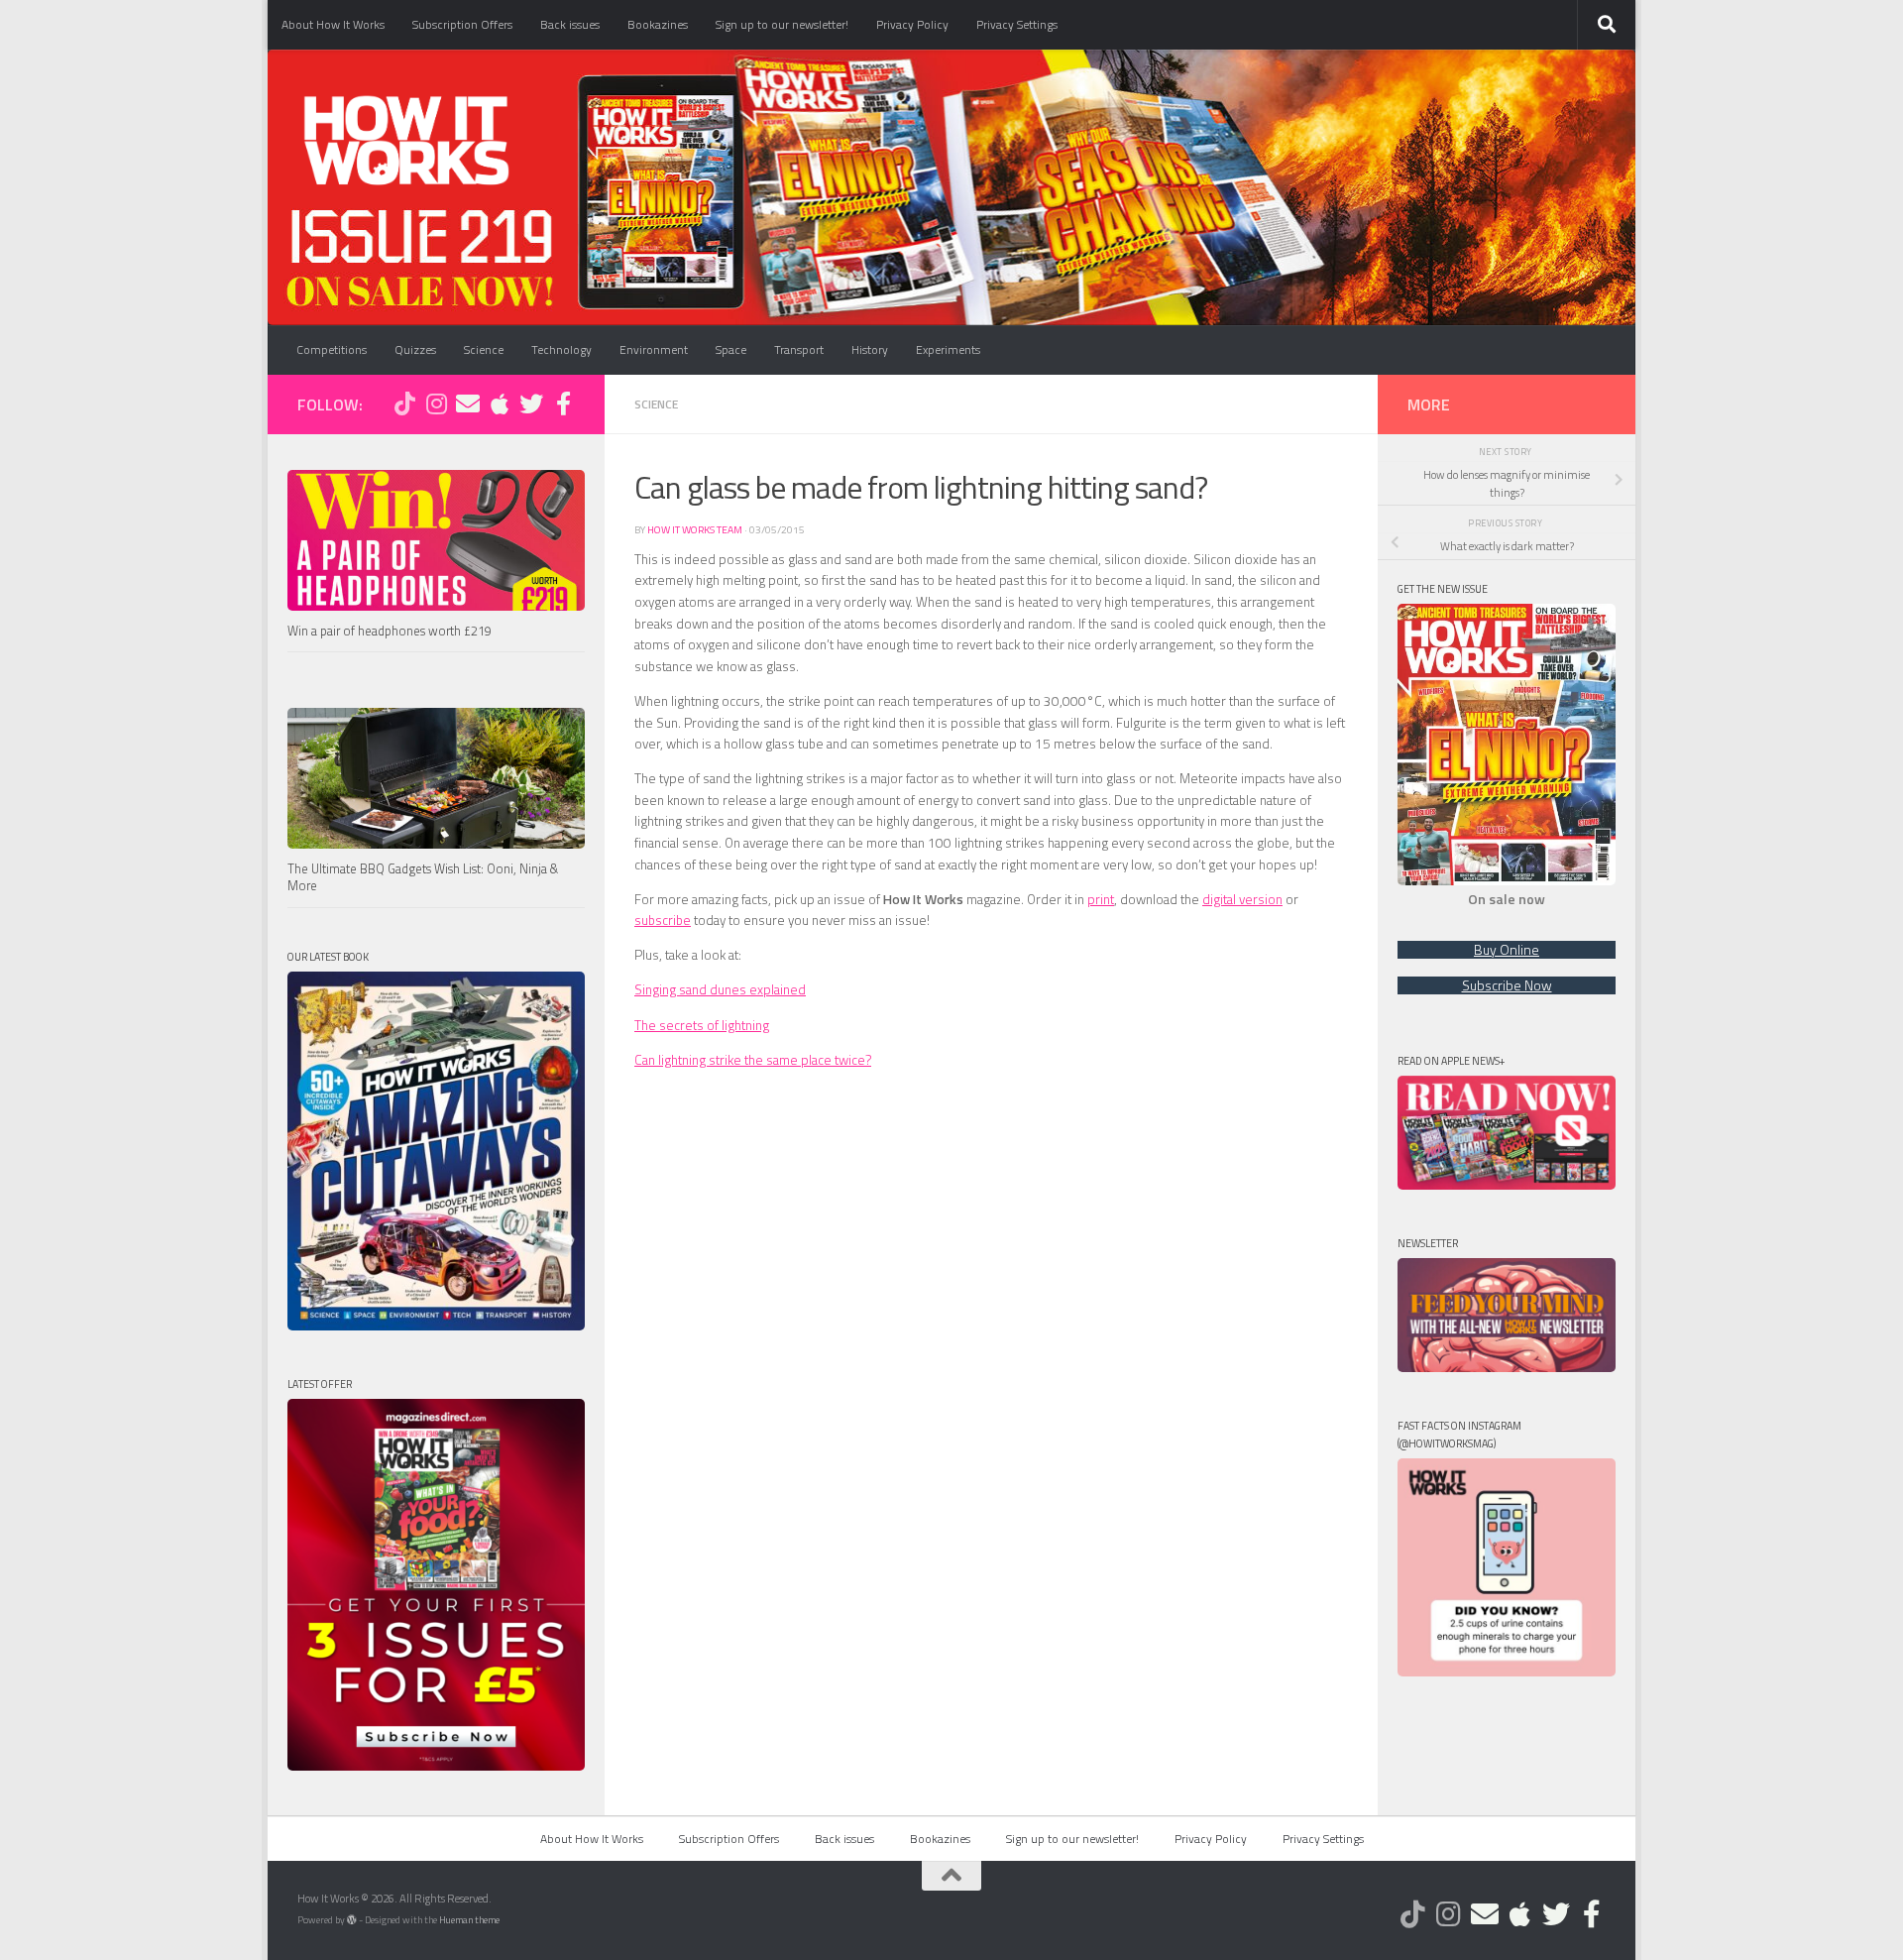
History (870, 349)
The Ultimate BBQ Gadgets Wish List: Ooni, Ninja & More (423, 878)
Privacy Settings (1017, 24)
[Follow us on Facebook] (563, 404)
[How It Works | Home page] (406, 139)
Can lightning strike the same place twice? (753, 1060)
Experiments (948, 349)
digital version (1242, 899)
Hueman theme (469, 1920)
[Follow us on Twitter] (531, 404)
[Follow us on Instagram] (436, 404)
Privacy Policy (912, 24)
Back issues (570, 24)
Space (731, 349)
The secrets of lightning (702, 1025)
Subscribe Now (1507, 985)
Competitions (332, 349)
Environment (654, 349)
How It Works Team (695, 529)
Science (484, 349)
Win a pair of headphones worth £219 (390, 631)
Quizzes (415, 349)
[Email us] (468, 404)
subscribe (663, 920)
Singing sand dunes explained (720, 989)
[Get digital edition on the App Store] (500, 404)
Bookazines (658, 24)
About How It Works (333, 24)
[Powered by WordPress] (352, 1920)
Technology (561, 349)
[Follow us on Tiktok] (404, 404)
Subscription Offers (462, 24)
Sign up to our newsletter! (782, 24)
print (1101, 899)
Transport (799, 349)
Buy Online (1507, 950)
